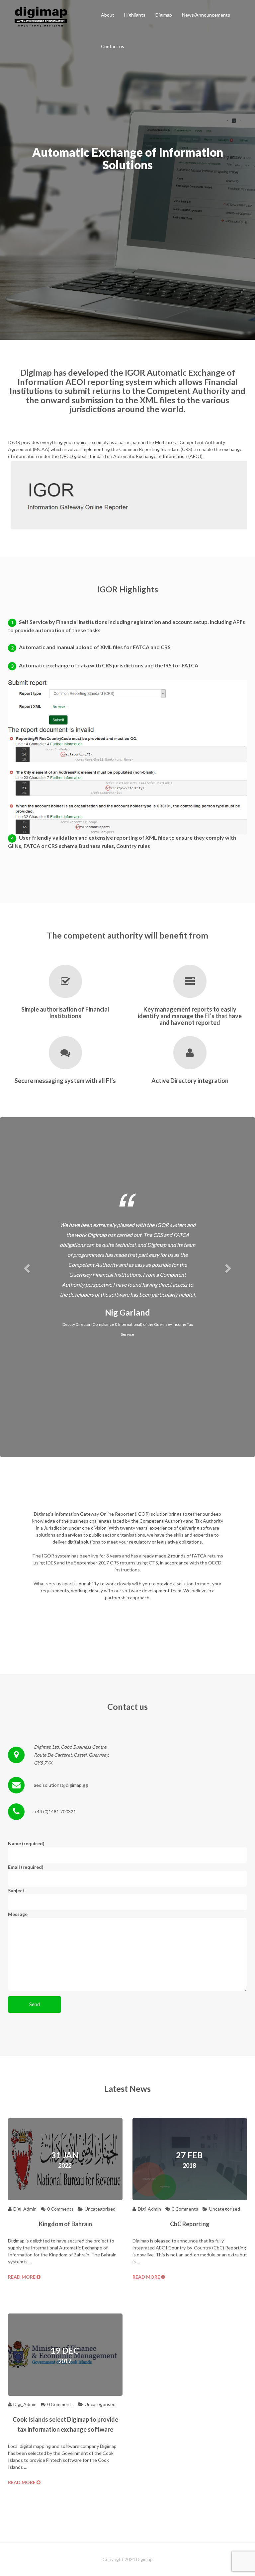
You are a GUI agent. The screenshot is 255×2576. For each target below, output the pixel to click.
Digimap (164, 15)
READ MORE (22, 2277)
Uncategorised (100, 2209)
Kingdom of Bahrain (65, 2224)
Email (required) (26, 1867)
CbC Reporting (190, 2224)
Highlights (135, 15)
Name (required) (26, 1843)
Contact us (113, 46)
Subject (16, 1891)
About (108, 15)
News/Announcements (206, 15)
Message (18, 1914)
